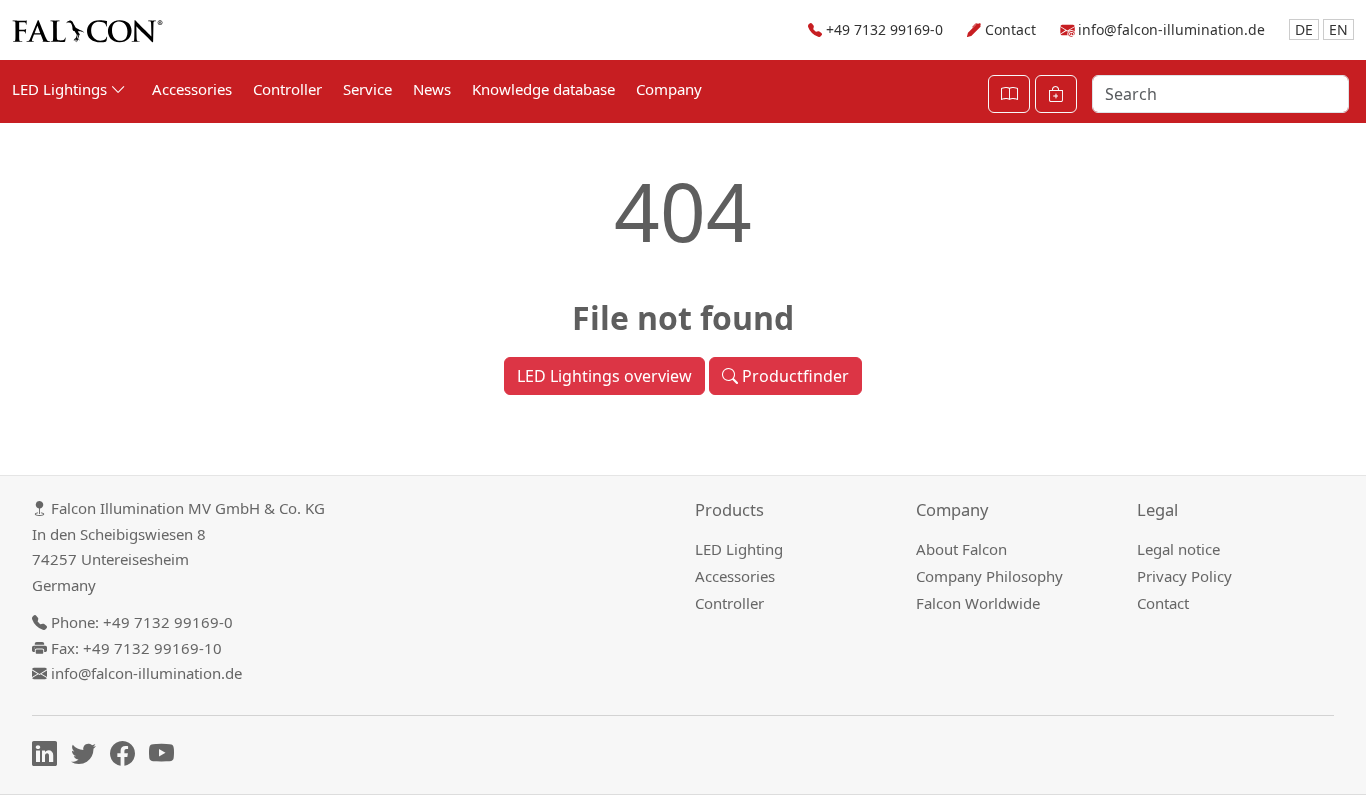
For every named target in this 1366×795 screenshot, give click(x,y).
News (432, 89)
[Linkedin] (49, 757)
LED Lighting (739, 549)
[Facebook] (127, 757)
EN (1338, 29)
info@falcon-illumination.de (1171, 29)
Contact (1010, 29)
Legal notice (1178, 549)
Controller (287, 89)
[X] (88, 757)
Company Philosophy (989, 576)
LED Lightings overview (604, 376)
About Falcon (961, 549)
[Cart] (1056, 94)
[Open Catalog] (1009, 94)
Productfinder (793, 376)
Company (669, 89)
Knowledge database (543, 89)
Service (367, 89)
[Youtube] (166, 757)
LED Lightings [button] (61, 89)
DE (1304, 29)
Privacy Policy (1184, 576)
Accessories (192, 89)
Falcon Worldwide (978, 603)
